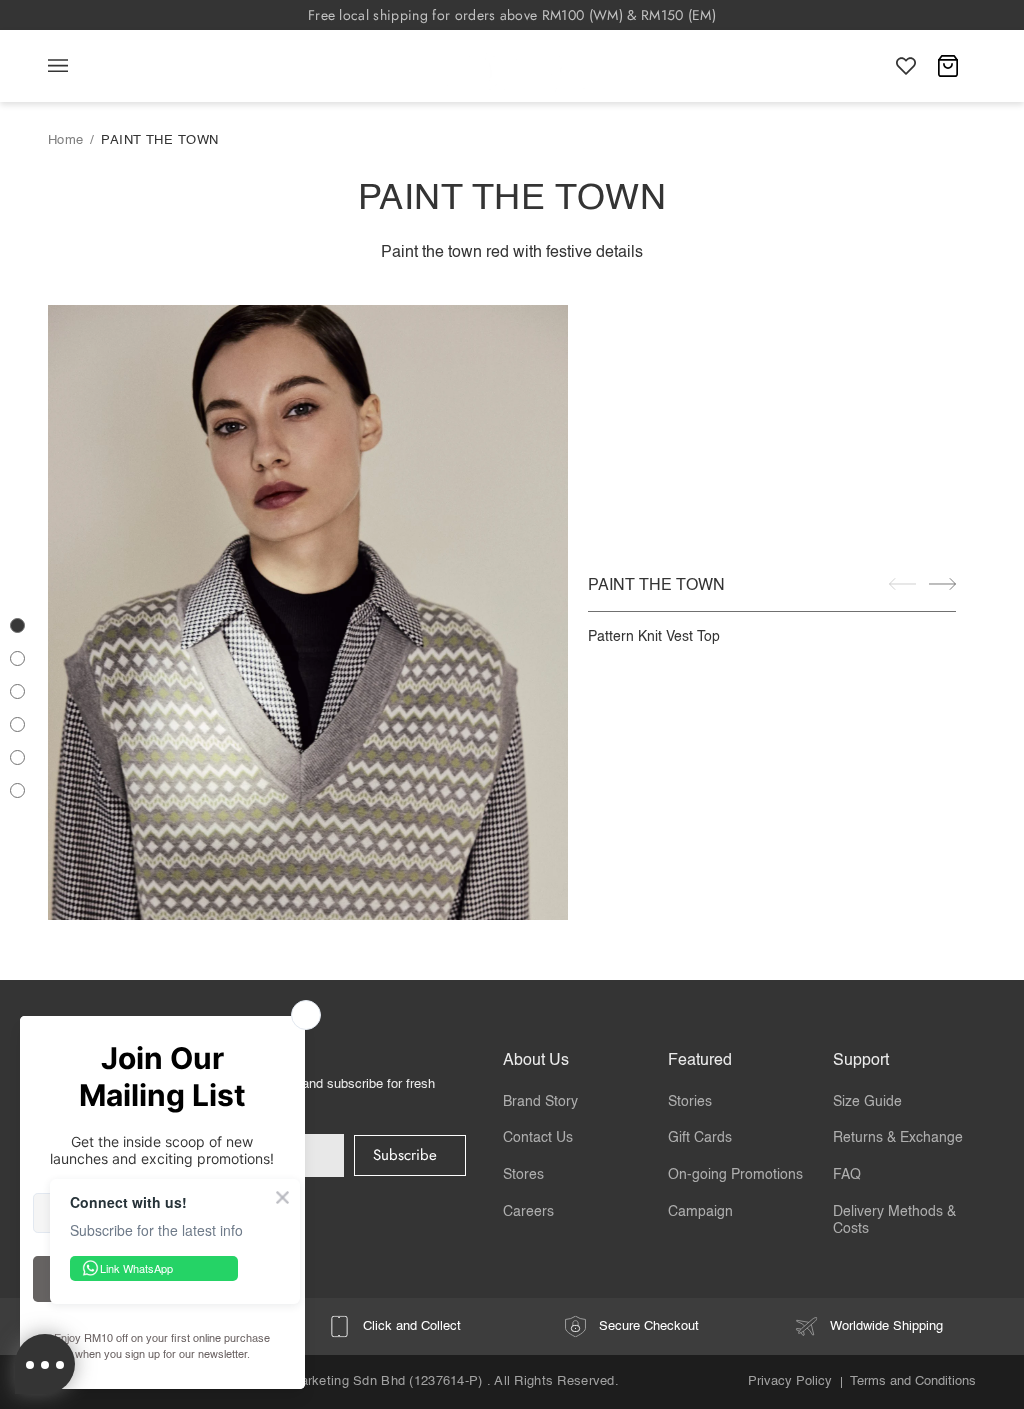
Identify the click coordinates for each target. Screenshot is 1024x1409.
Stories (690, 1102)
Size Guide (867, 1102)
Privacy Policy (790, 1381)
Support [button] (861, 1061)
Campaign (700, 1212)
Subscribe (405, 1155)
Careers (528, 1212)
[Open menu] (78, 66)
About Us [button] (536, 1061)
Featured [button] (700, 1061)
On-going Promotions (735, 1175)
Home (66, 140)
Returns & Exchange (898, 1138)
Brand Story (540, 1102)
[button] (17, 625)
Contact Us (538, 1138)
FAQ (847, 1175)
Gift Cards (700, 1138)
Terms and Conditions (913, 1381)
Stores (523, 1175)
